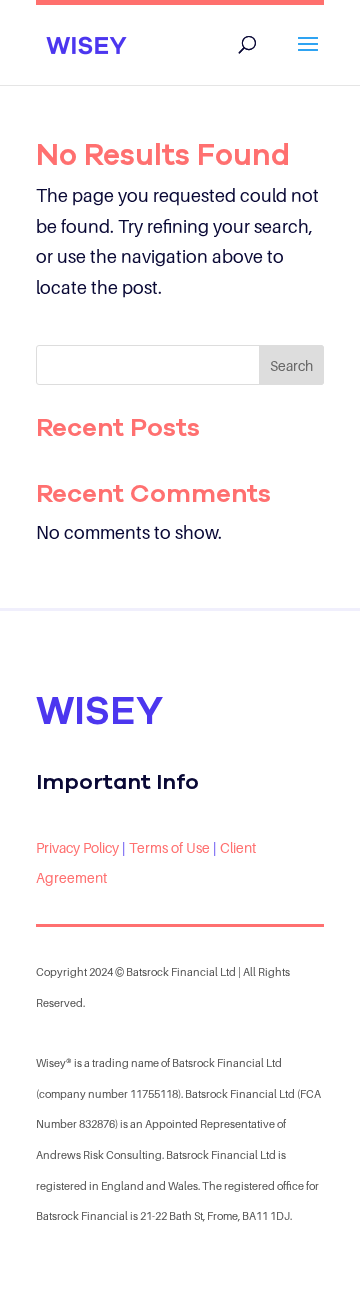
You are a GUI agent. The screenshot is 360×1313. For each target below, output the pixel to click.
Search (291, 365)
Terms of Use (169, 847)
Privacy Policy (77, 847)
